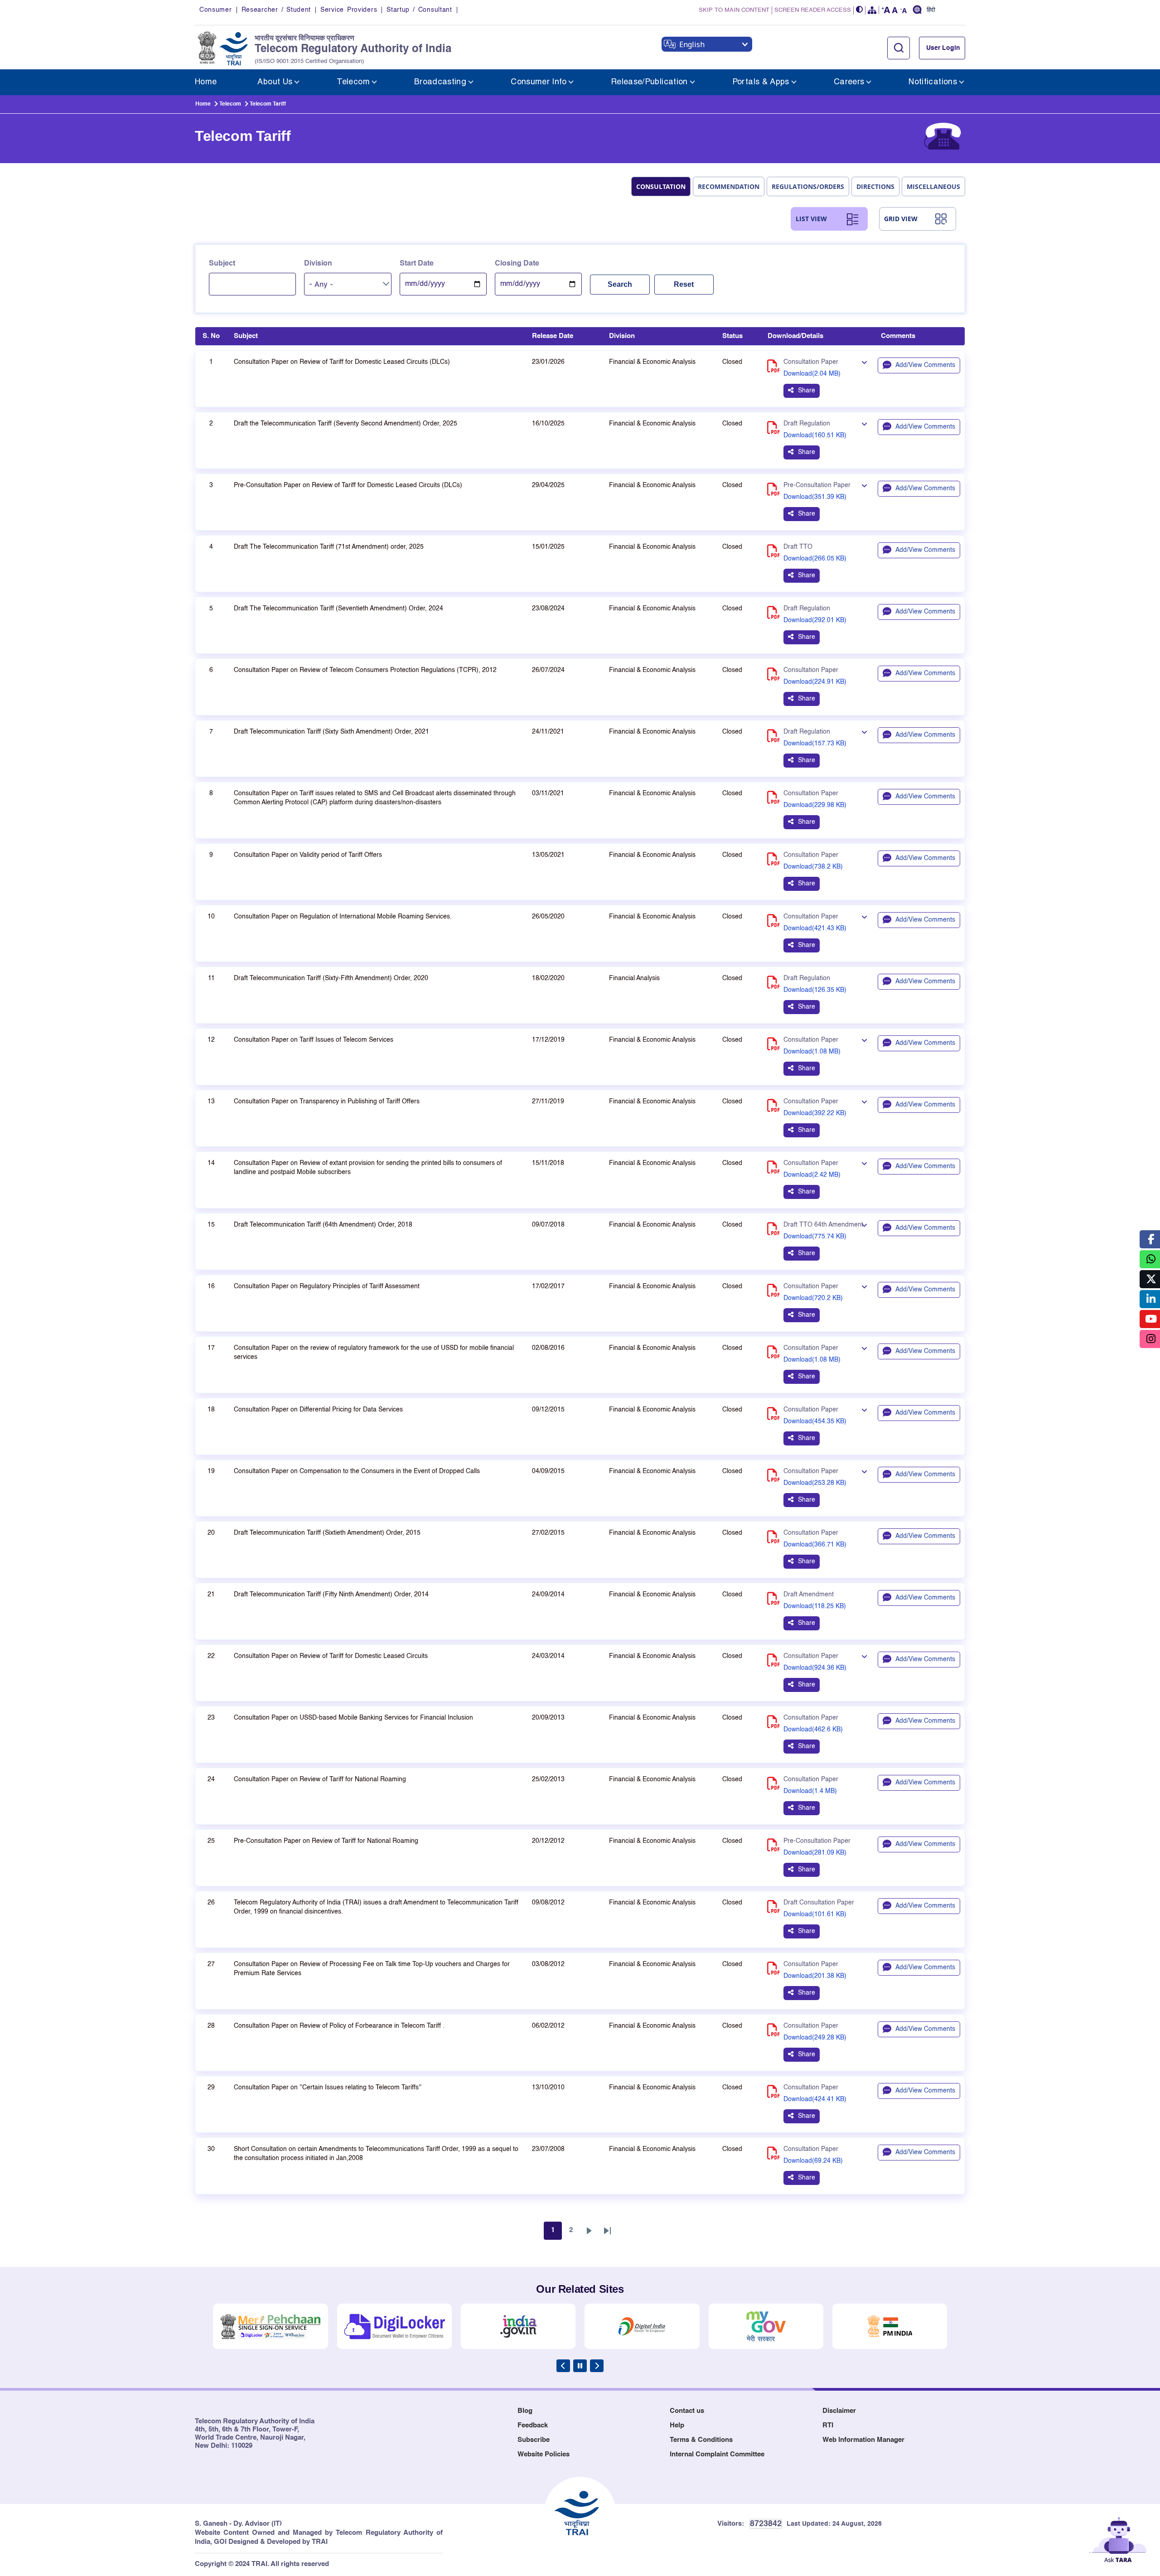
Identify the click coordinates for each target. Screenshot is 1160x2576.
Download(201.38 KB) (815, 1976)
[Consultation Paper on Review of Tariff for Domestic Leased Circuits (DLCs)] (864, 363)
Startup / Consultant (419, 10)
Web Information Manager (863, 2440)
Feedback (533, 2425)
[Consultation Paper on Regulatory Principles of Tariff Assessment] (864, 1287)
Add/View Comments (925, 365)
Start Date (417, 264)
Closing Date (517, 264)
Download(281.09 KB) (815, 1853)
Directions (875, 186)
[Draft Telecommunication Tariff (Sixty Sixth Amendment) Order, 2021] (864, 733)
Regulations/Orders (808, 186)
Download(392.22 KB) (815, 1113)
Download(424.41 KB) (815, 2099)
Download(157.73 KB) (815, 744)
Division (318, 264)
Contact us (687, 2411)
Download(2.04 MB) (812, 374)
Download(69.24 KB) (813, 2161)
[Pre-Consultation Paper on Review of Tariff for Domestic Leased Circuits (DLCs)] (864, 486)
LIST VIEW (811, 219)
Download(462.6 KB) (813, 1730)
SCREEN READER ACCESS (813, 10)
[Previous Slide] (563, 2366)
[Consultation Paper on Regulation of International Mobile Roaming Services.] (864, 918)
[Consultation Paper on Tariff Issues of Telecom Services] (864, 1041)
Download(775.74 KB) (815, 1237)
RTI (828, 2425)
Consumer (216, 10)
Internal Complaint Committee (717, 2454)
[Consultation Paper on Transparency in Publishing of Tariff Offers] (864, 1102)
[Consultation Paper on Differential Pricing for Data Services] (864, 1411)
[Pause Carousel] (580, 2366)
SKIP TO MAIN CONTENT (734, 10)
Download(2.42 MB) (812, 1175)
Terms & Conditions (701, 2440)
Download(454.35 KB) (815, 1421)
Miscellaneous (933, 186)
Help (677, 2425)
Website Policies (544, 2454)
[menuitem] (206, 82)
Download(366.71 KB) (815, 1545)
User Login (943, 48)
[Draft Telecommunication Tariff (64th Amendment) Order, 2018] (864, 1226)
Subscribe (534, 2440)
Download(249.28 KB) (815, 2038)
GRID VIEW (901, 219)
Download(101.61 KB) (815, 1914)
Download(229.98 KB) (815, 805)
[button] (860, 10)
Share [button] (807, 391)
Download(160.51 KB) (815, 435)
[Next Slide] (597, 2366)
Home (203, 104)
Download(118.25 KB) (815, 1606)
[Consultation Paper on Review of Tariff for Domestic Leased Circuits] (864, 1657)
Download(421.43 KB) (815, 928)
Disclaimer (839, 2411)
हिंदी (931, 10)
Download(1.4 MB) (810, 1791)
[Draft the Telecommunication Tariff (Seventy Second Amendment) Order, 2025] (864, 425)
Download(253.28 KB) (815, 1483)
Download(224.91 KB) (815, 682)
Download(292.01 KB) (815, 620)
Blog (525, 2411)
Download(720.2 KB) (813, 1298)
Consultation (661, 186)
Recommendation (729, 186)
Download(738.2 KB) (813, 867)
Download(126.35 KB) (815, 990)
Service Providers (349, 10)
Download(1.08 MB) (812, 1052)
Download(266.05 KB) (815, 559)
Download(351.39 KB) (815, 497)
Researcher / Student (276, 10)
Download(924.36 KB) (815, 1668)
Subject (222, 264)
